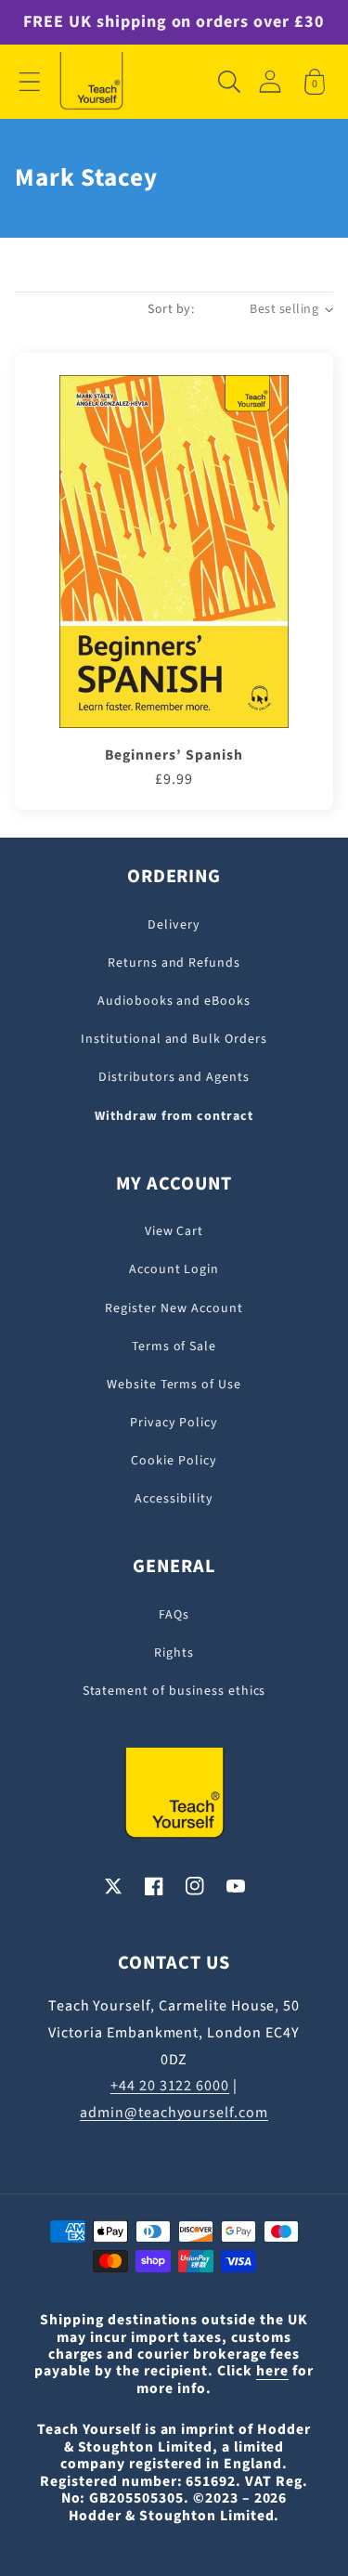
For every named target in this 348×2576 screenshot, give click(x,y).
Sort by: (171, 309)
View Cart (174, 1231)
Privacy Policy (174, 1423)
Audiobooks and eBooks (174, 1001)
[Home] (91, 82)
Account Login (174, 1269)
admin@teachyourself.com (174, 2113)
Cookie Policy (174, 1461)
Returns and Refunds (174, 963)
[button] (30, 82)
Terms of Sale (174, 1347)
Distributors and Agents (174, 1077)
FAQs (174, 1615)
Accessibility (174, 1499)
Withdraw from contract (174, 1116)
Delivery (174, 925)
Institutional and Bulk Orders (174, 1039)
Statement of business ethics (174, 1691)
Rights (174, 1653)
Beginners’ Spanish (174, 755)
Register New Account (174, 1308)
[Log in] (270, 81)
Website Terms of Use (174, 1385)
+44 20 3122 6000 (170, 2086)
